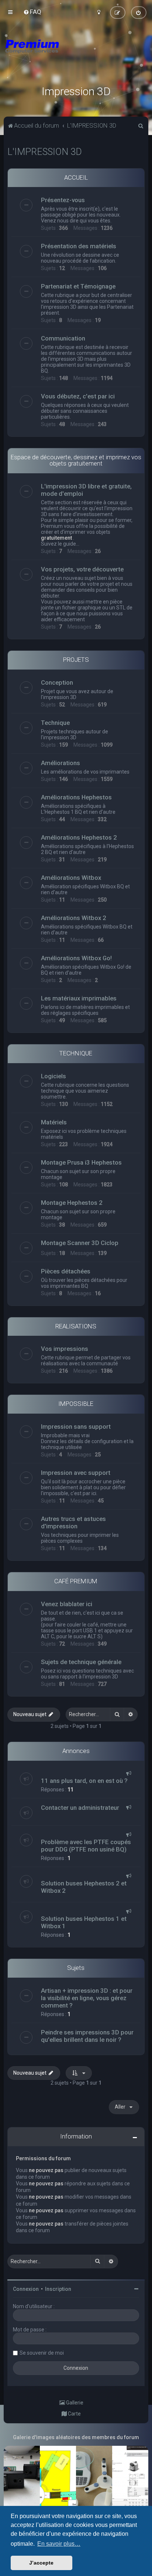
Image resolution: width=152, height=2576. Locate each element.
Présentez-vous (63, 200)
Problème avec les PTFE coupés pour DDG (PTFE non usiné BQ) (86, 1846)
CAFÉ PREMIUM (76, 1581)
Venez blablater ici (67, 1604)
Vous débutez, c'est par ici (78, 396)
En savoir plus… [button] (59, 2544)
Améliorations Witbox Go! (76, 958)
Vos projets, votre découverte (82, 569)
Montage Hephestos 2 (72, 1203)
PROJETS (76, 660)
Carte (74, 2414)
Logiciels (53, 1076)
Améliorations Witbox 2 (74, 918)
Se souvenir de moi (42, 2353)
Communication (63, 338)
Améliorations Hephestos (76, 797)
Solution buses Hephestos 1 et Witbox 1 (84, 1922)
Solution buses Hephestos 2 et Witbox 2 (84, 1887)
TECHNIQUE (76, 1053)
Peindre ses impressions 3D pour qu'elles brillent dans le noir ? (87, 2036)
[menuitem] (32, 12)
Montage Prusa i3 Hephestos (81, 1162)
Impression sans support (76, 1427)
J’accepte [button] (41, 2563)
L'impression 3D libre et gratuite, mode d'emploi (86, 490)
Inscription (58, 2289)
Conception (57, 682)
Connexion (26, 2289)
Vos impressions (65, 1349)
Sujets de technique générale (81, 1662)
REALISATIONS (76, 1326)
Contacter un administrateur (80, 1808)
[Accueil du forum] (76, 55)
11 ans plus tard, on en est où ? (84, 1781)
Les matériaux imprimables (79, 998)
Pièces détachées (66, 1271)
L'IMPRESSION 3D (45, 152)
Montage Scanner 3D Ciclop (80, 1243)
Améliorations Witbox (71, 878)
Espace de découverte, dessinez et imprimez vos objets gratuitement (76, 460)
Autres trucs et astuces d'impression (73, 1522)
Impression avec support (76, 1473)
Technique (55, 723)
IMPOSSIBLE (76, 1404)
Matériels (54, 1122)
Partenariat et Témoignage (78, 286)
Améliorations (61, 763)
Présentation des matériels (79, 246)
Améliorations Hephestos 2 (79, 837)
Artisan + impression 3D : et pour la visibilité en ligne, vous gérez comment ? (87, 1998)
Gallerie (74, 2403)
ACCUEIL (76, 177)
